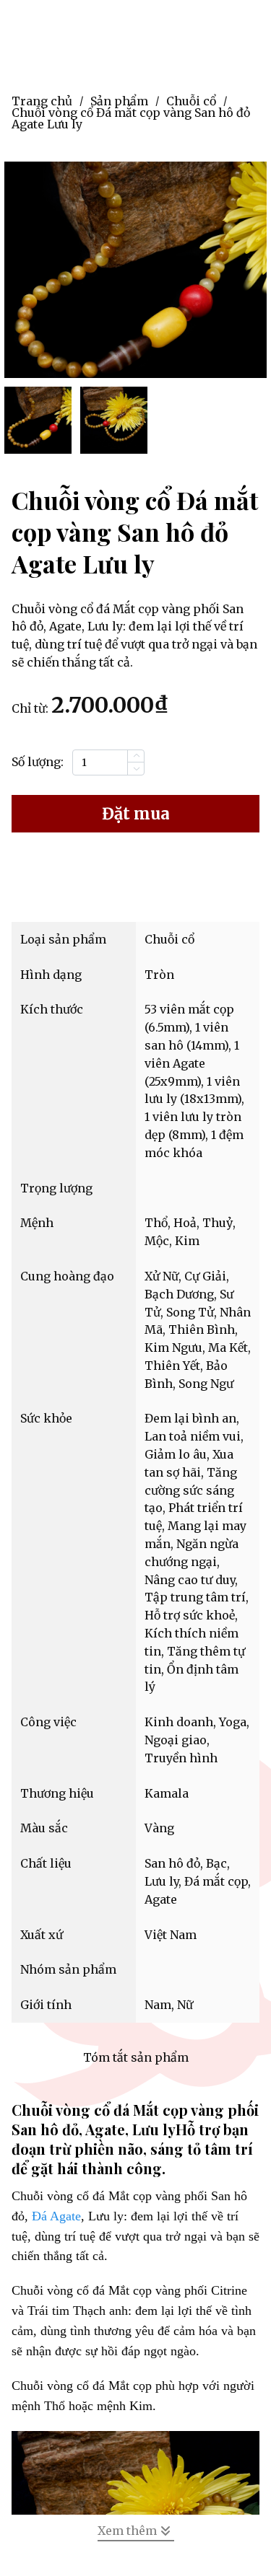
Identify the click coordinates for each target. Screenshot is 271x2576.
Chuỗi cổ (191, 101)
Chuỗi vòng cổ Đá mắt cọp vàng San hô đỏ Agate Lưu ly (131, 118)
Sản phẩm (119, 101)
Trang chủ (42, 101)
